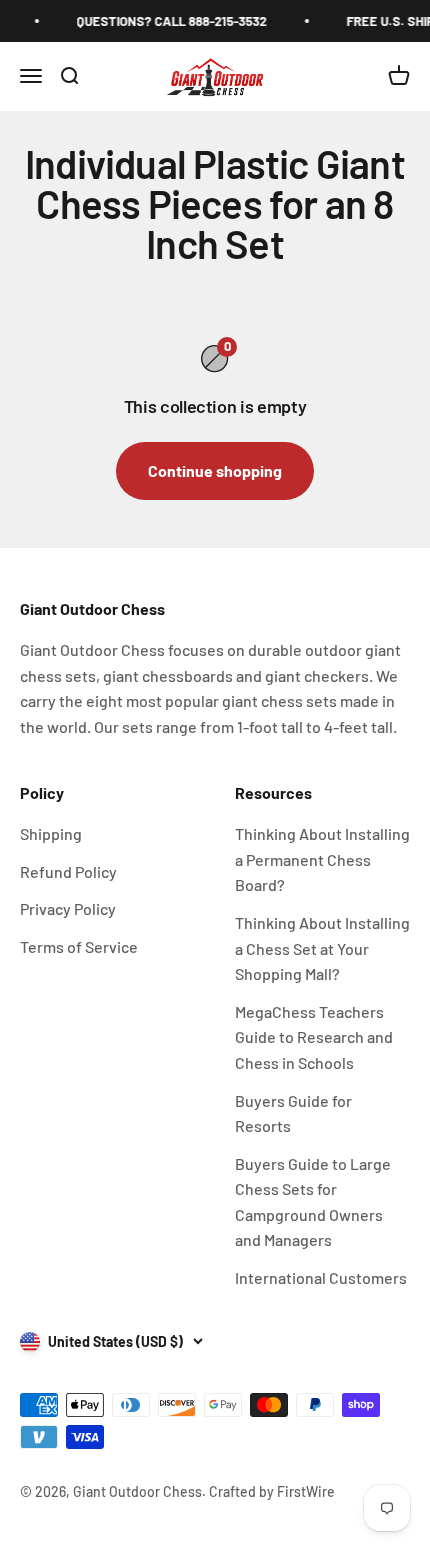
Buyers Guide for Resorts (293, 1113)
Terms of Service (79, 946)
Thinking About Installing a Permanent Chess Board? (322, 859)
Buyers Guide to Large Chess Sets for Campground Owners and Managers (313, 1202)
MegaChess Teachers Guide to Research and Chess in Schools (314, 1037)
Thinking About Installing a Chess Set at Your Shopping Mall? (322, 948)
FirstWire (304, 1491)
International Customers (321, 1277)
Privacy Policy (68, 908)
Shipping (51, 833)
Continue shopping (215, 470)
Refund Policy (68, 871)
